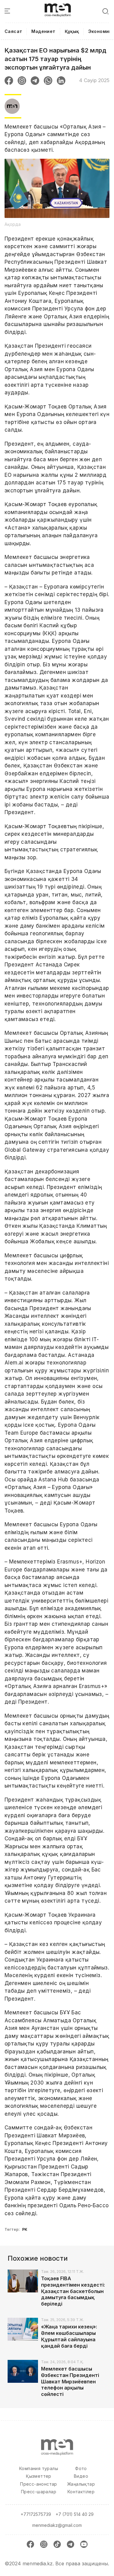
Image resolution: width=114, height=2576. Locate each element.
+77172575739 (36, 2514)
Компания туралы (39, 2468)
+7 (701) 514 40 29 (75, 2514)
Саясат (13, 31)
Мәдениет (43, 31)
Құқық (72, 31)
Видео (81, 2476)
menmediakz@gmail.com (57, 2525)
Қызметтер (39, 2476)
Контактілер (81, 2492)
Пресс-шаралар (39, 2492)
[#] (58, 6)
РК (25, 2229)
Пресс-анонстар (39, 2484)
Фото (81, 2468)
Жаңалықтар (81, 2484)
